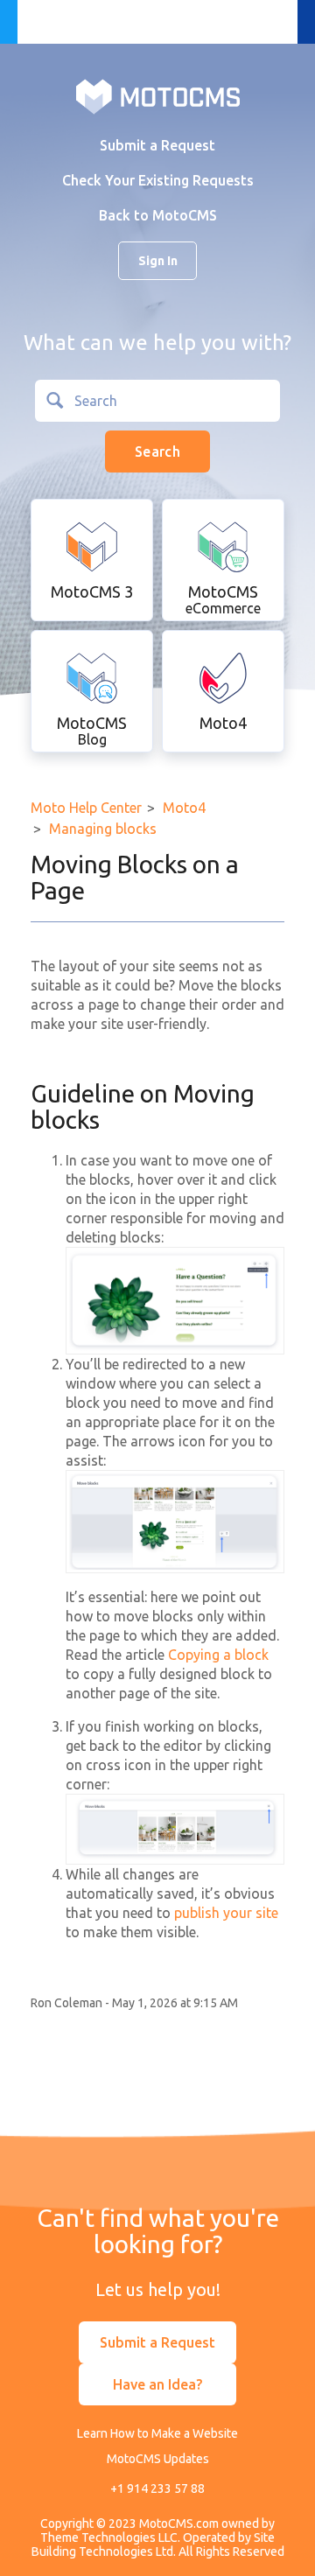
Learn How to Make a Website (157, 2433)
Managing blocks (103, 829)
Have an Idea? (157, 2384)
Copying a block (218, 1655)
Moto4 (184, 808)
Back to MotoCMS (158, 215)
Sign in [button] (158, 261)
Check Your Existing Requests (158, 180)
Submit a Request (157, 145)
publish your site (226, 1913)
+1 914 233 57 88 (157, 2488)
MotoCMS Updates (158, 2459)
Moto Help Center (86, 808)
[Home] (158, 95)
